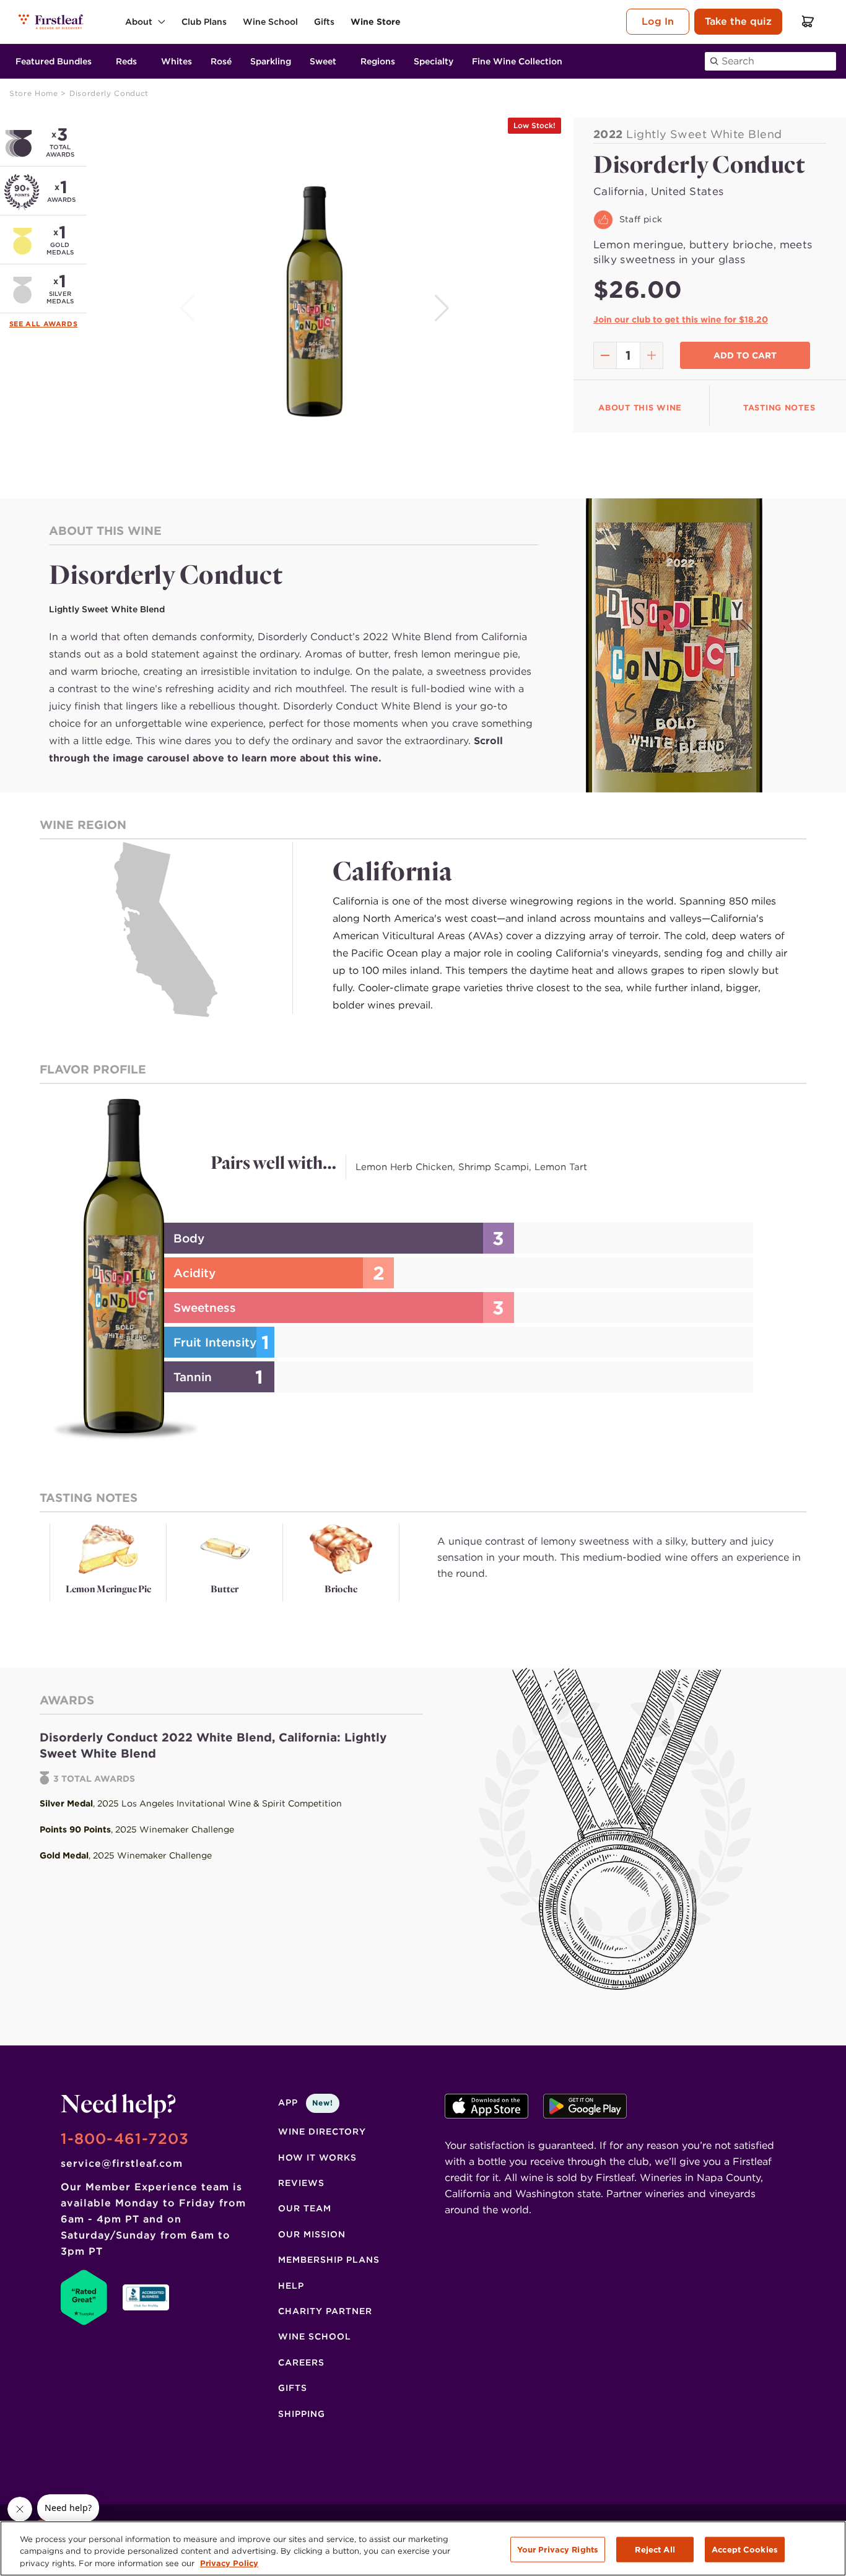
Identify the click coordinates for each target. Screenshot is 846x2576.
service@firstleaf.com (122, 2163)
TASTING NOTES (779, 408)
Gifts (293, 2388)
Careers (301, 2362)
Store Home (35, 93)
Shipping (302, 2414)
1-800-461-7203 (125, 2139)
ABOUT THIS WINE (640, 408)
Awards (61, 324)
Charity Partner (325, 2311)
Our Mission (312, 2234)
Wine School (315, 2336)
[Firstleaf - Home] (52, 21)
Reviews (301, 2183)
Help (291, 2286)
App (306, 2102)
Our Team (305, 2208)
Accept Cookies (745, 2549)
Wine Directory (322, 2131)
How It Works (317, 2158)
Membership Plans (329, 2260)
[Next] (443, 308)
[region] (423, 2548)
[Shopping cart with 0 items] (808, 21)
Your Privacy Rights (558, 2549)
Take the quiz (738, 21)
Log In (658, 21)
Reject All (655, 2549)
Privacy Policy (229, 2563)
